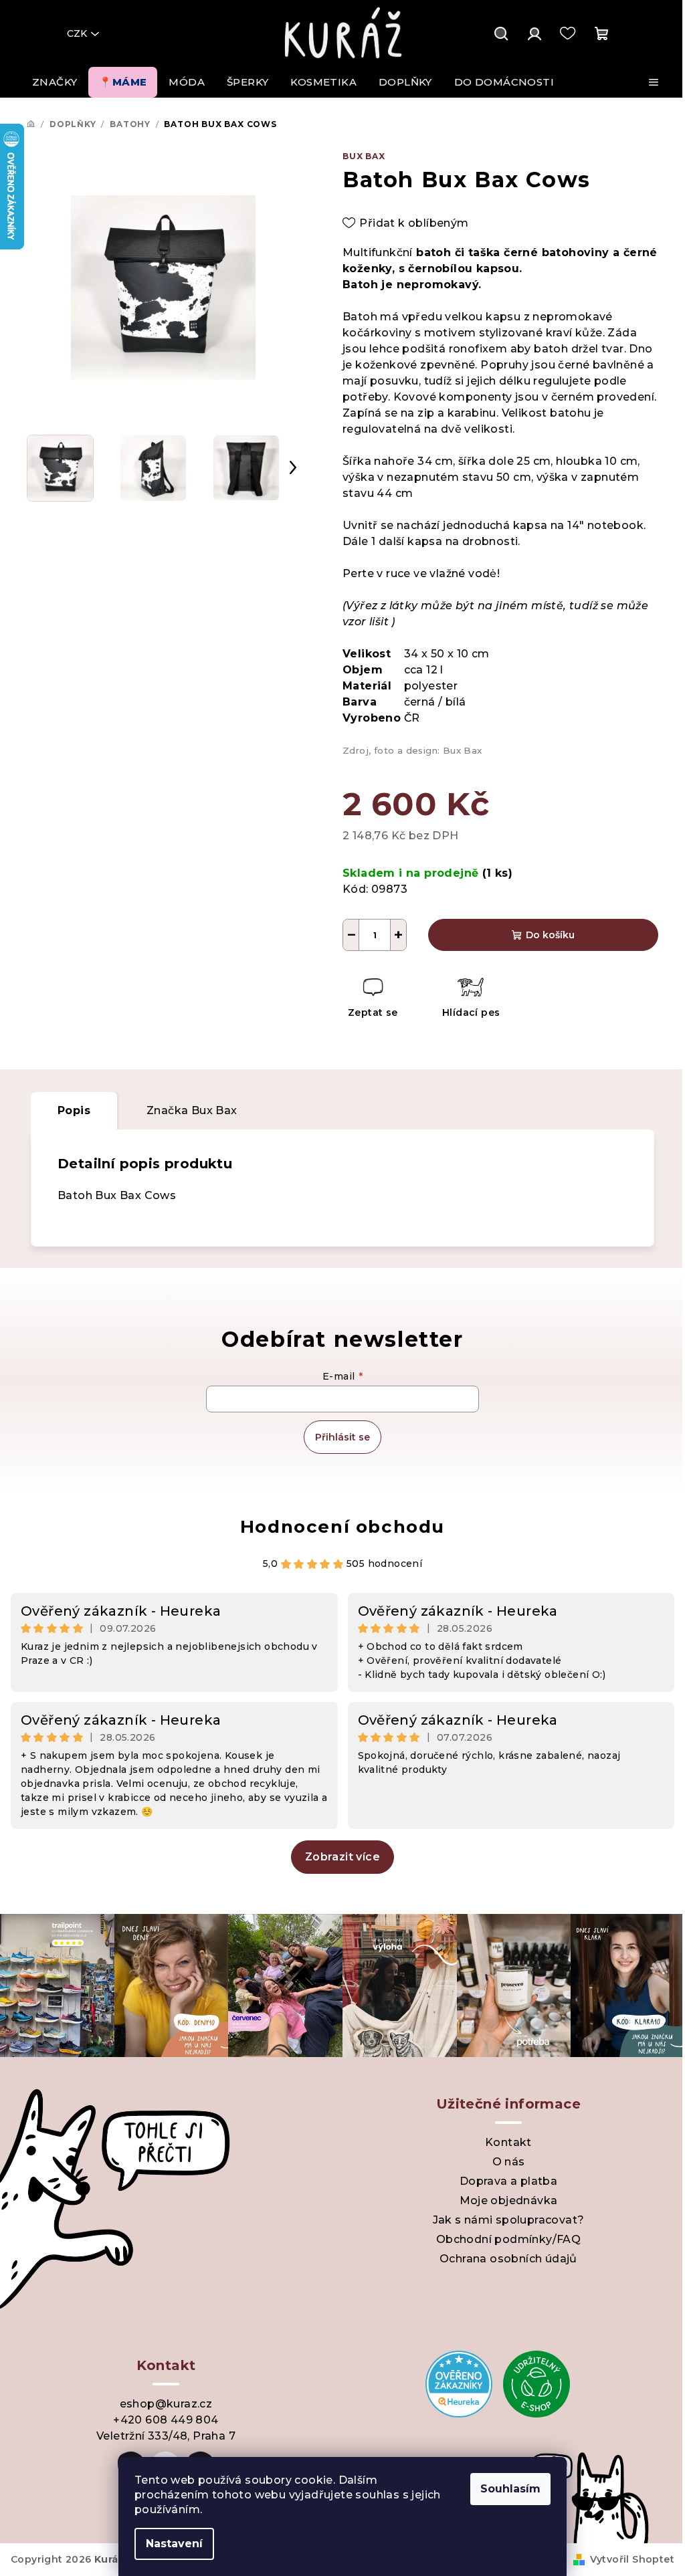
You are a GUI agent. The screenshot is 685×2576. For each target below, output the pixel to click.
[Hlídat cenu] (471, 999)
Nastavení (174, 2544)
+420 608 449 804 (166, 2420)
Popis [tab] (74, 1110)
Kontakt (508, 2142)
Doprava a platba (508, 2181)
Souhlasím (510, 2489)
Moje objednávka (509, 2201)
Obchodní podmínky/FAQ (508, 2239)
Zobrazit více (342, 1857)
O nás (509, 2162)
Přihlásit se (342, 1437)
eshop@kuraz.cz (166, 2404)
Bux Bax (364, 156)
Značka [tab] (192, 1110)
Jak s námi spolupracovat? (509, 2220)
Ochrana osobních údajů (508, 2259)
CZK (77, 33)
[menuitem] (55, 82)
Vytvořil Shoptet (632, 2559)
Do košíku (550, 935)
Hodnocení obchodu (342, 1527)
